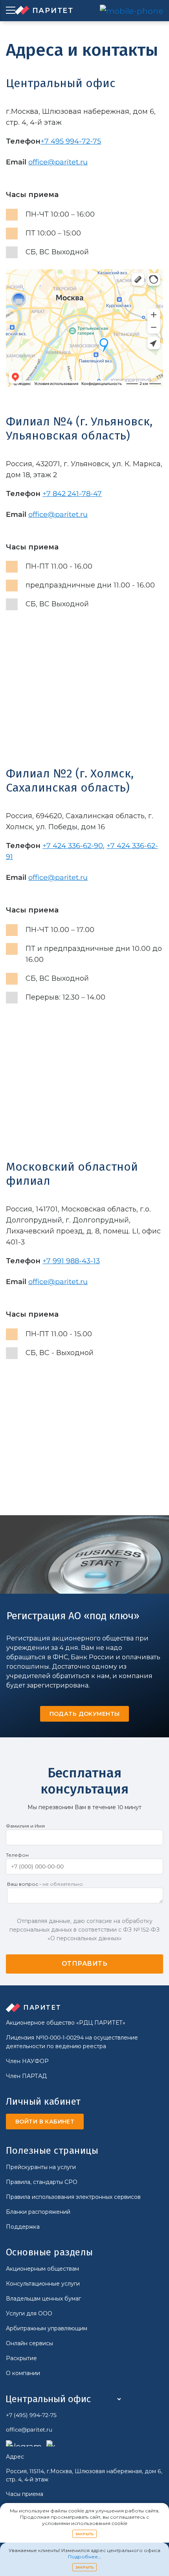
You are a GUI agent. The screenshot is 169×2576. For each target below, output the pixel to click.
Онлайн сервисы (29, 2343)
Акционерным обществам (42, 2269)
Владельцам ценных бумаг (43, 2299)
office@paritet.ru (58, 162)
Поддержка (23, 2227)
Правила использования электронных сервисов (73, 2197)
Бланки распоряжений (38, 2212)
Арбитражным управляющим (47, 2328)
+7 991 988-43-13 (71, 1261)
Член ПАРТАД (26, 2076)
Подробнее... (85, 2557)
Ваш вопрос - (45, 1884)
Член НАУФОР (27, 2061)
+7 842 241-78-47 (72, 494)
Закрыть (85, 2534)
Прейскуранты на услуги (41, 2167)
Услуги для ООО (29, 2313)
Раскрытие (21, 2358)
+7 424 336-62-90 (73, 846)
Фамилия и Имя (25, 1826)
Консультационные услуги (43, 2284)
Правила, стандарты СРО (42, 2182)
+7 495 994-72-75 (71, 141)
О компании (23, 2373)
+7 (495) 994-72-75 (31, 2415)
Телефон (17, 1855)
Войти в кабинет (45, 2122)
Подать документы (85, 1714)
